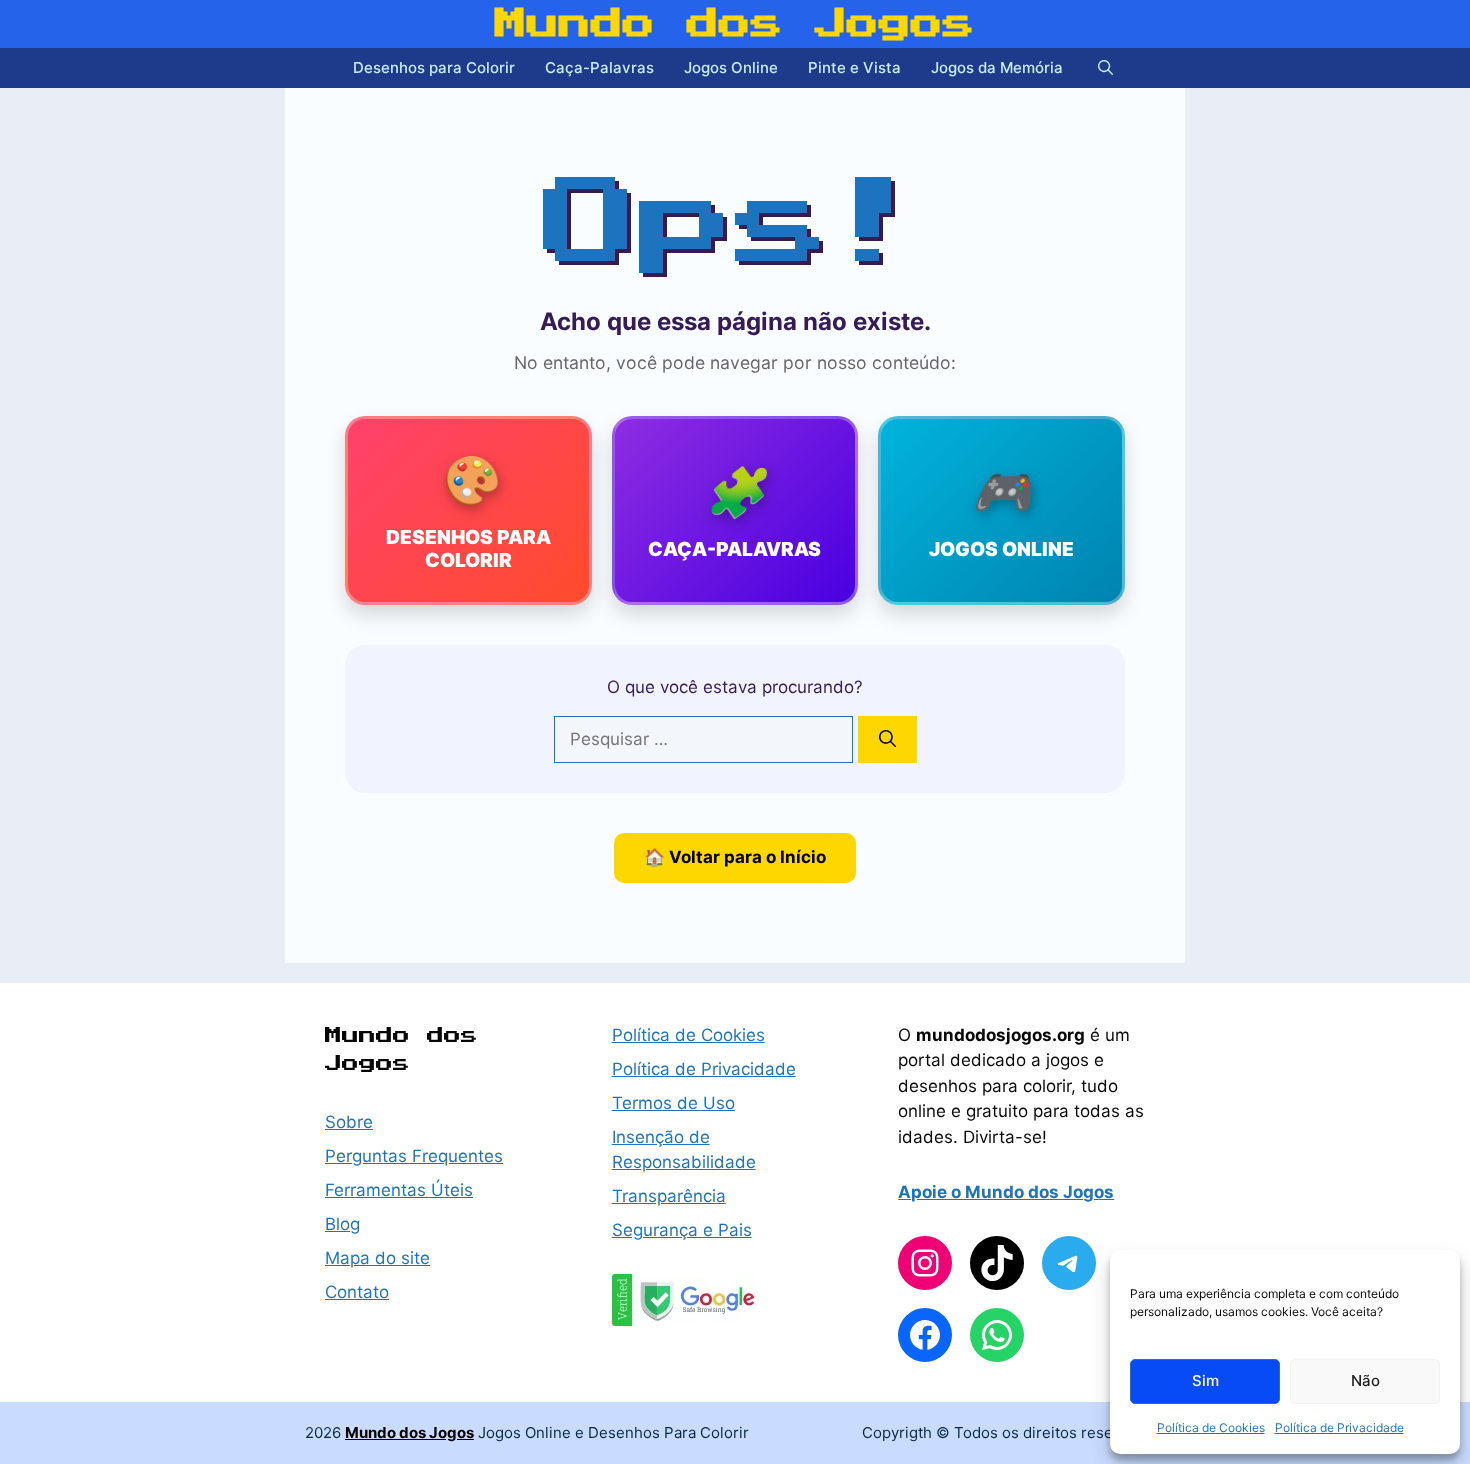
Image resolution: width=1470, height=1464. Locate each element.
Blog (342, 1224)
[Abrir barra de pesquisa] (1105, 68)
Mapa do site (377, 1258)
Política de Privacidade (1339, 1427)
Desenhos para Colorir (434, 67)
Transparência (669, 1196)
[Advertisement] (80, 480)
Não (1365, 1380)
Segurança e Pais (682, 1230)
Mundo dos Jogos (735, 24)
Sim (1205, 1380)
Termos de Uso (673, 1103)
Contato (357, 1292)
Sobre (349, 1122)
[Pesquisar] (887, 740)
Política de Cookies (1211, 1427)
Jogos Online (731, 67)
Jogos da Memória (997, 67)
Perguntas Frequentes (414, 1156)
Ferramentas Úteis (399, 1190)
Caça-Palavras (599, 67)
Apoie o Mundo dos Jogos (1006, 1192)
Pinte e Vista (854, 67)
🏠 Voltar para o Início (735, 857)
